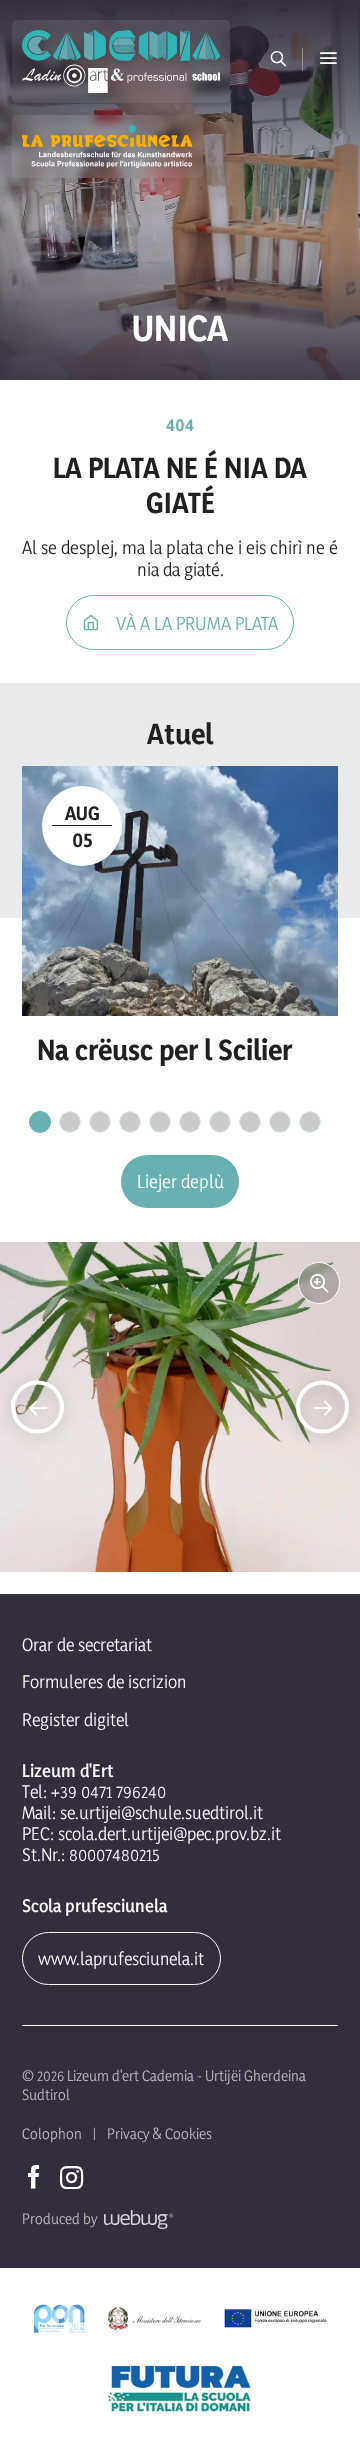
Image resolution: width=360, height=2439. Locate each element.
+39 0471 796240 (108, 1791)
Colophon (52, 2133)
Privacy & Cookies (159, 2133)
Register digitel (75, 1719)
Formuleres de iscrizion (104, 1681)
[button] (328, 59)
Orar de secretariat (87, 1644)
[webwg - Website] (135, 2218)
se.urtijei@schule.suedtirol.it (161, 1812)
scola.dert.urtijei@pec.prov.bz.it (169, 1833)
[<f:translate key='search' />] (279, 59)
